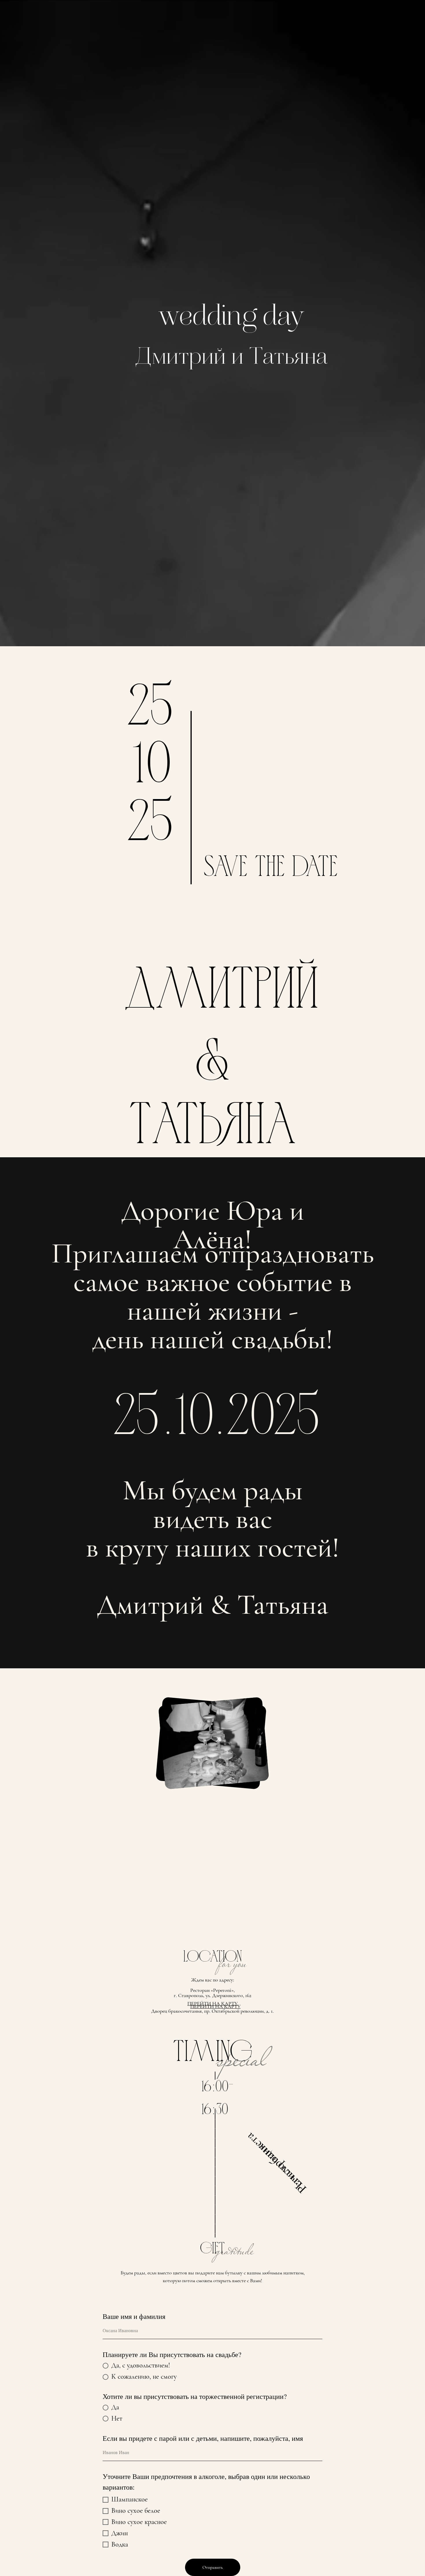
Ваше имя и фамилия (134, 2316)
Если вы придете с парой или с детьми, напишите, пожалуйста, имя (203, 2438)
